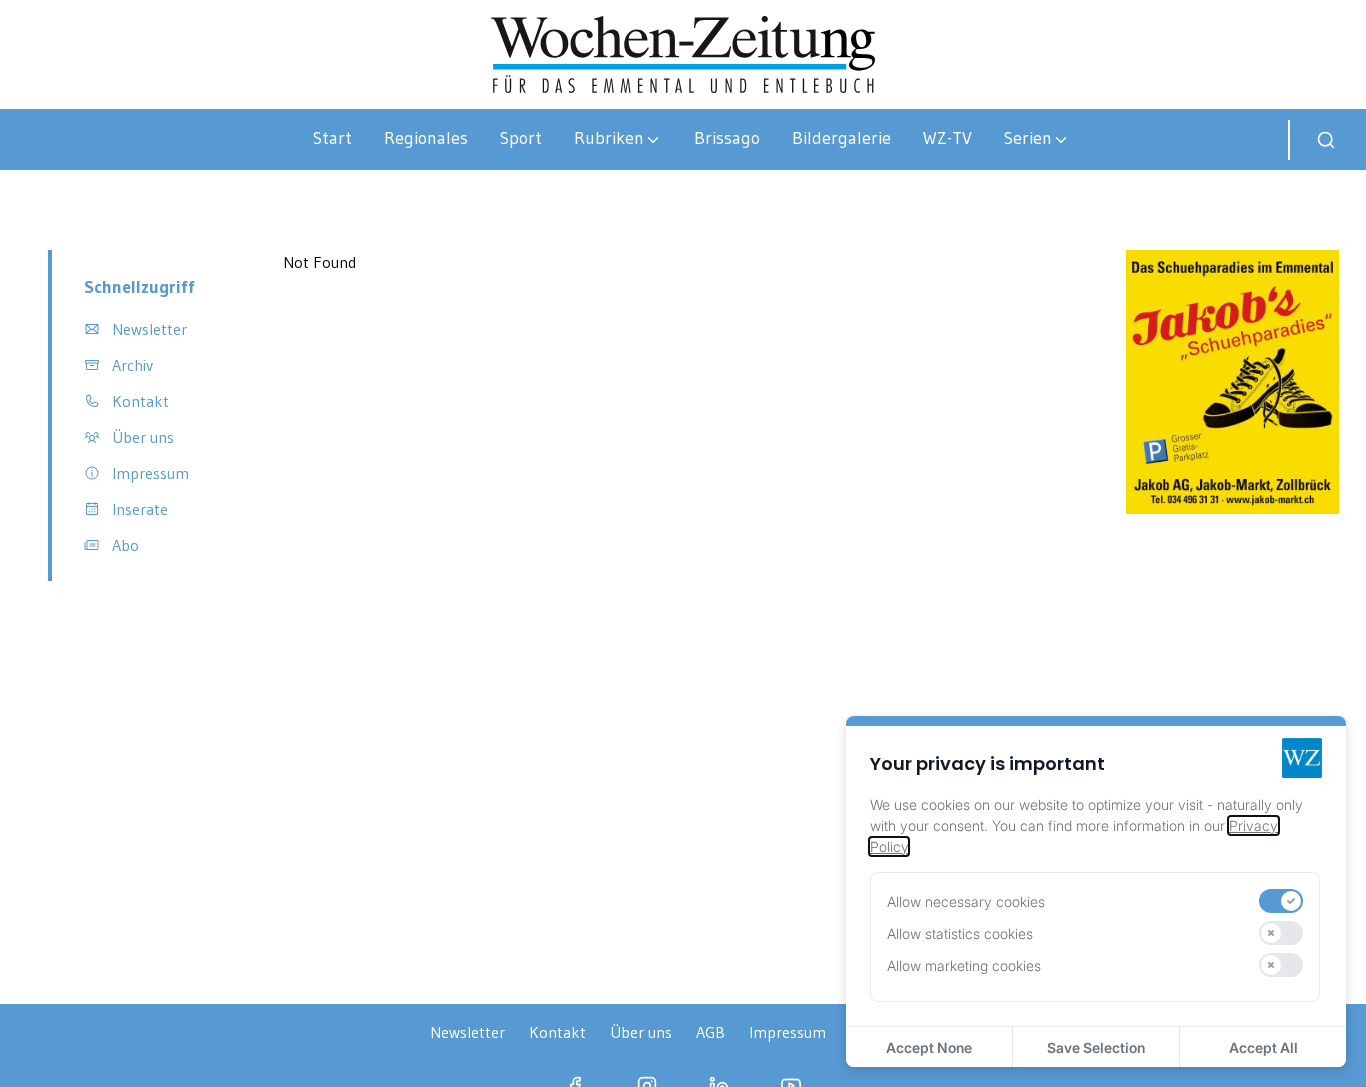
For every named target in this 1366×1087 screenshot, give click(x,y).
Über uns (641, 1032)
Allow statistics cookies (960, 933)
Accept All (1263, 1047)
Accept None (929, 1047)
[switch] (1281, 901)
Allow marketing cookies (964, 965)
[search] (1326, 140)
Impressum (787, 1032)
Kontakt (557, 1032)
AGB (710, 1032)
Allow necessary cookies (966, 901)
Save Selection (1096, 1047)
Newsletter (467, 1032)
